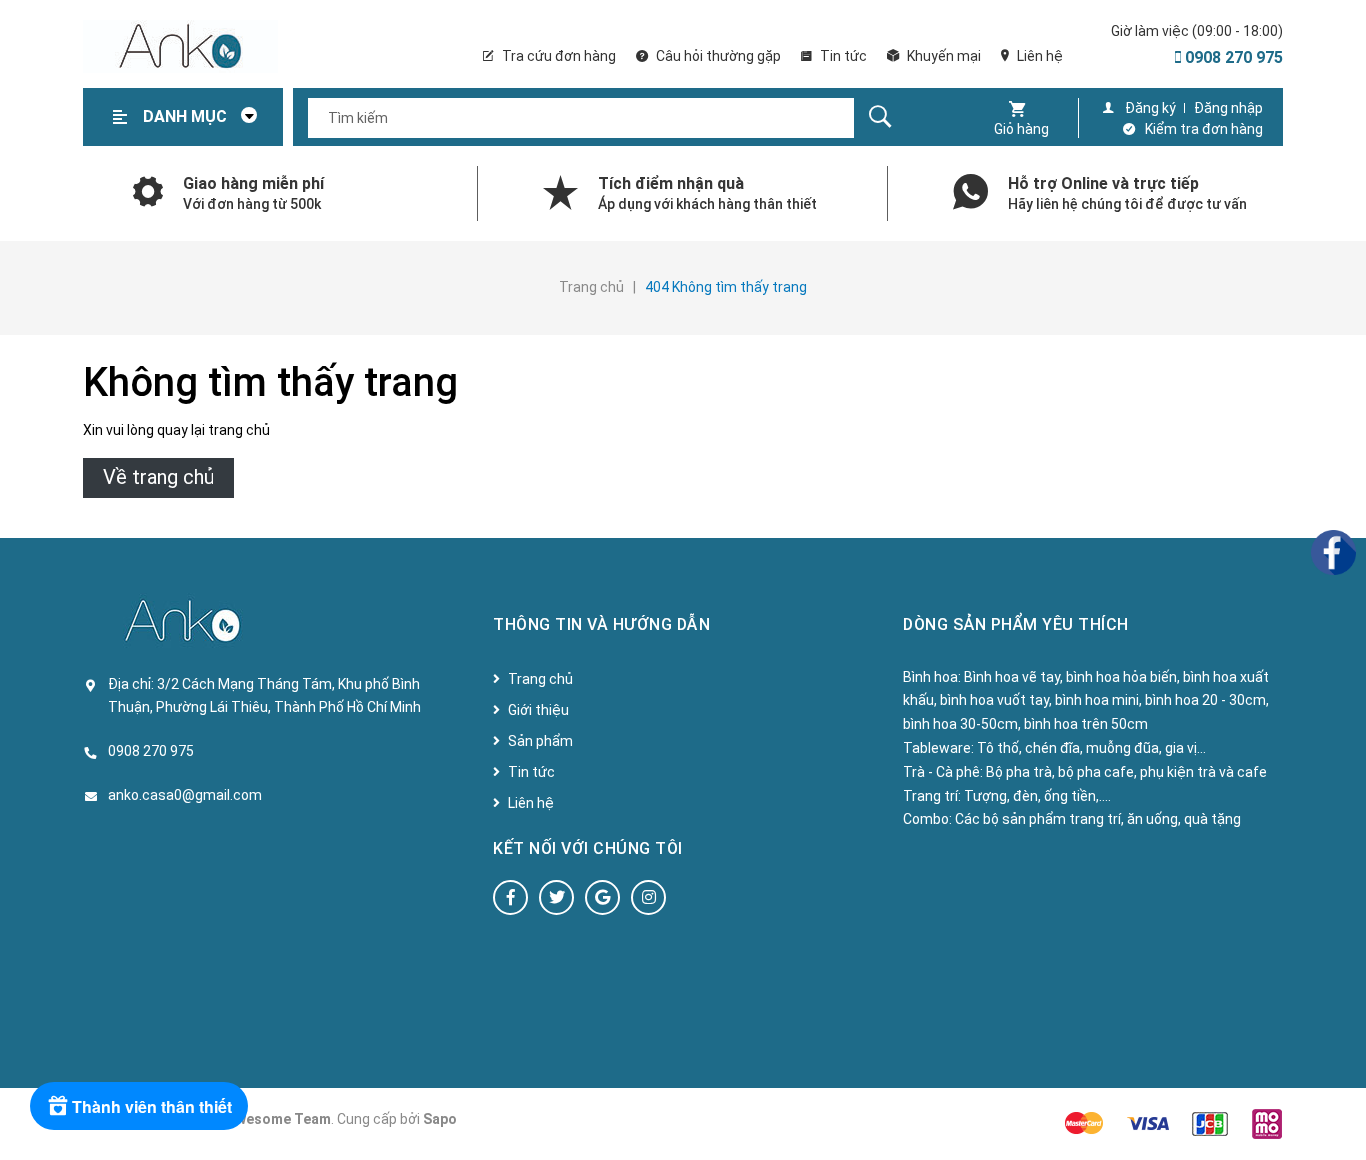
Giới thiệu (538, 710)
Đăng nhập (1228, 108)
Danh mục (187, 116)
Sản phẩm (540, 741)
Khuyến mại (942, 56)
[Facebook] (510, 897)
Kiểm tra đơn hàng (1204, 129)
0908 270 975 (1232, 57)
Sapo (440, 1119)
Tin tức (842, 56)
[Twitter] (556, 897)
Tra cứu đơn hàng (557, 56)
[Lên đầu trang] (1341, 1112)
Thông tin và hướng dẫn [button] (601, 624)
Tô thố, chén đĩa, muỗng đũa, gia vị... (1091, 748)
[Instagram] (648, 897)
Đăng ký (1150, 108)
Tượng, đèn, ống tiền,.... (1037, 796)
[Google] (602, 897)
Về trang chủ (158, 477)
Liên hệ (1038, 56)
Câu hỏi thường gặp (717, 56)
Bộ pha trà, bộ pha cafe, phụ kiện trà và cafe (1126, 772)
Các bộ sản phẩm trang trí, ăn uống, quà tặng (1098, 819)
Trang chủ (540, 679)
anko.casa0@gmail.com (185, 795)
